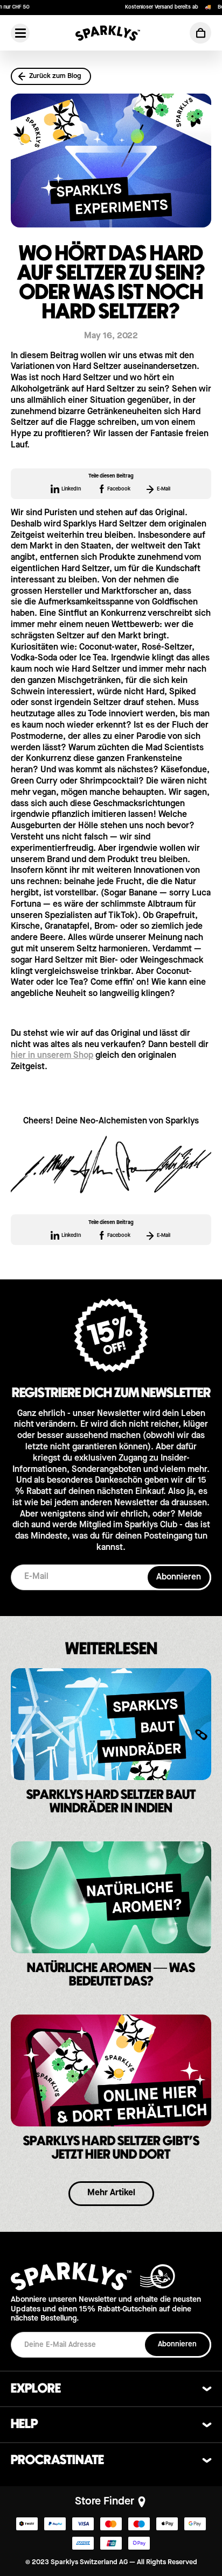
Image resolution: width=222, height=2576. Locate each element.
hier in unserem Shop (52, 1056)
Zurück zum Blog (55, 76)
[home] (108, 33)
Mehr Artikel (111, 2193)
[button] (200, 33)
